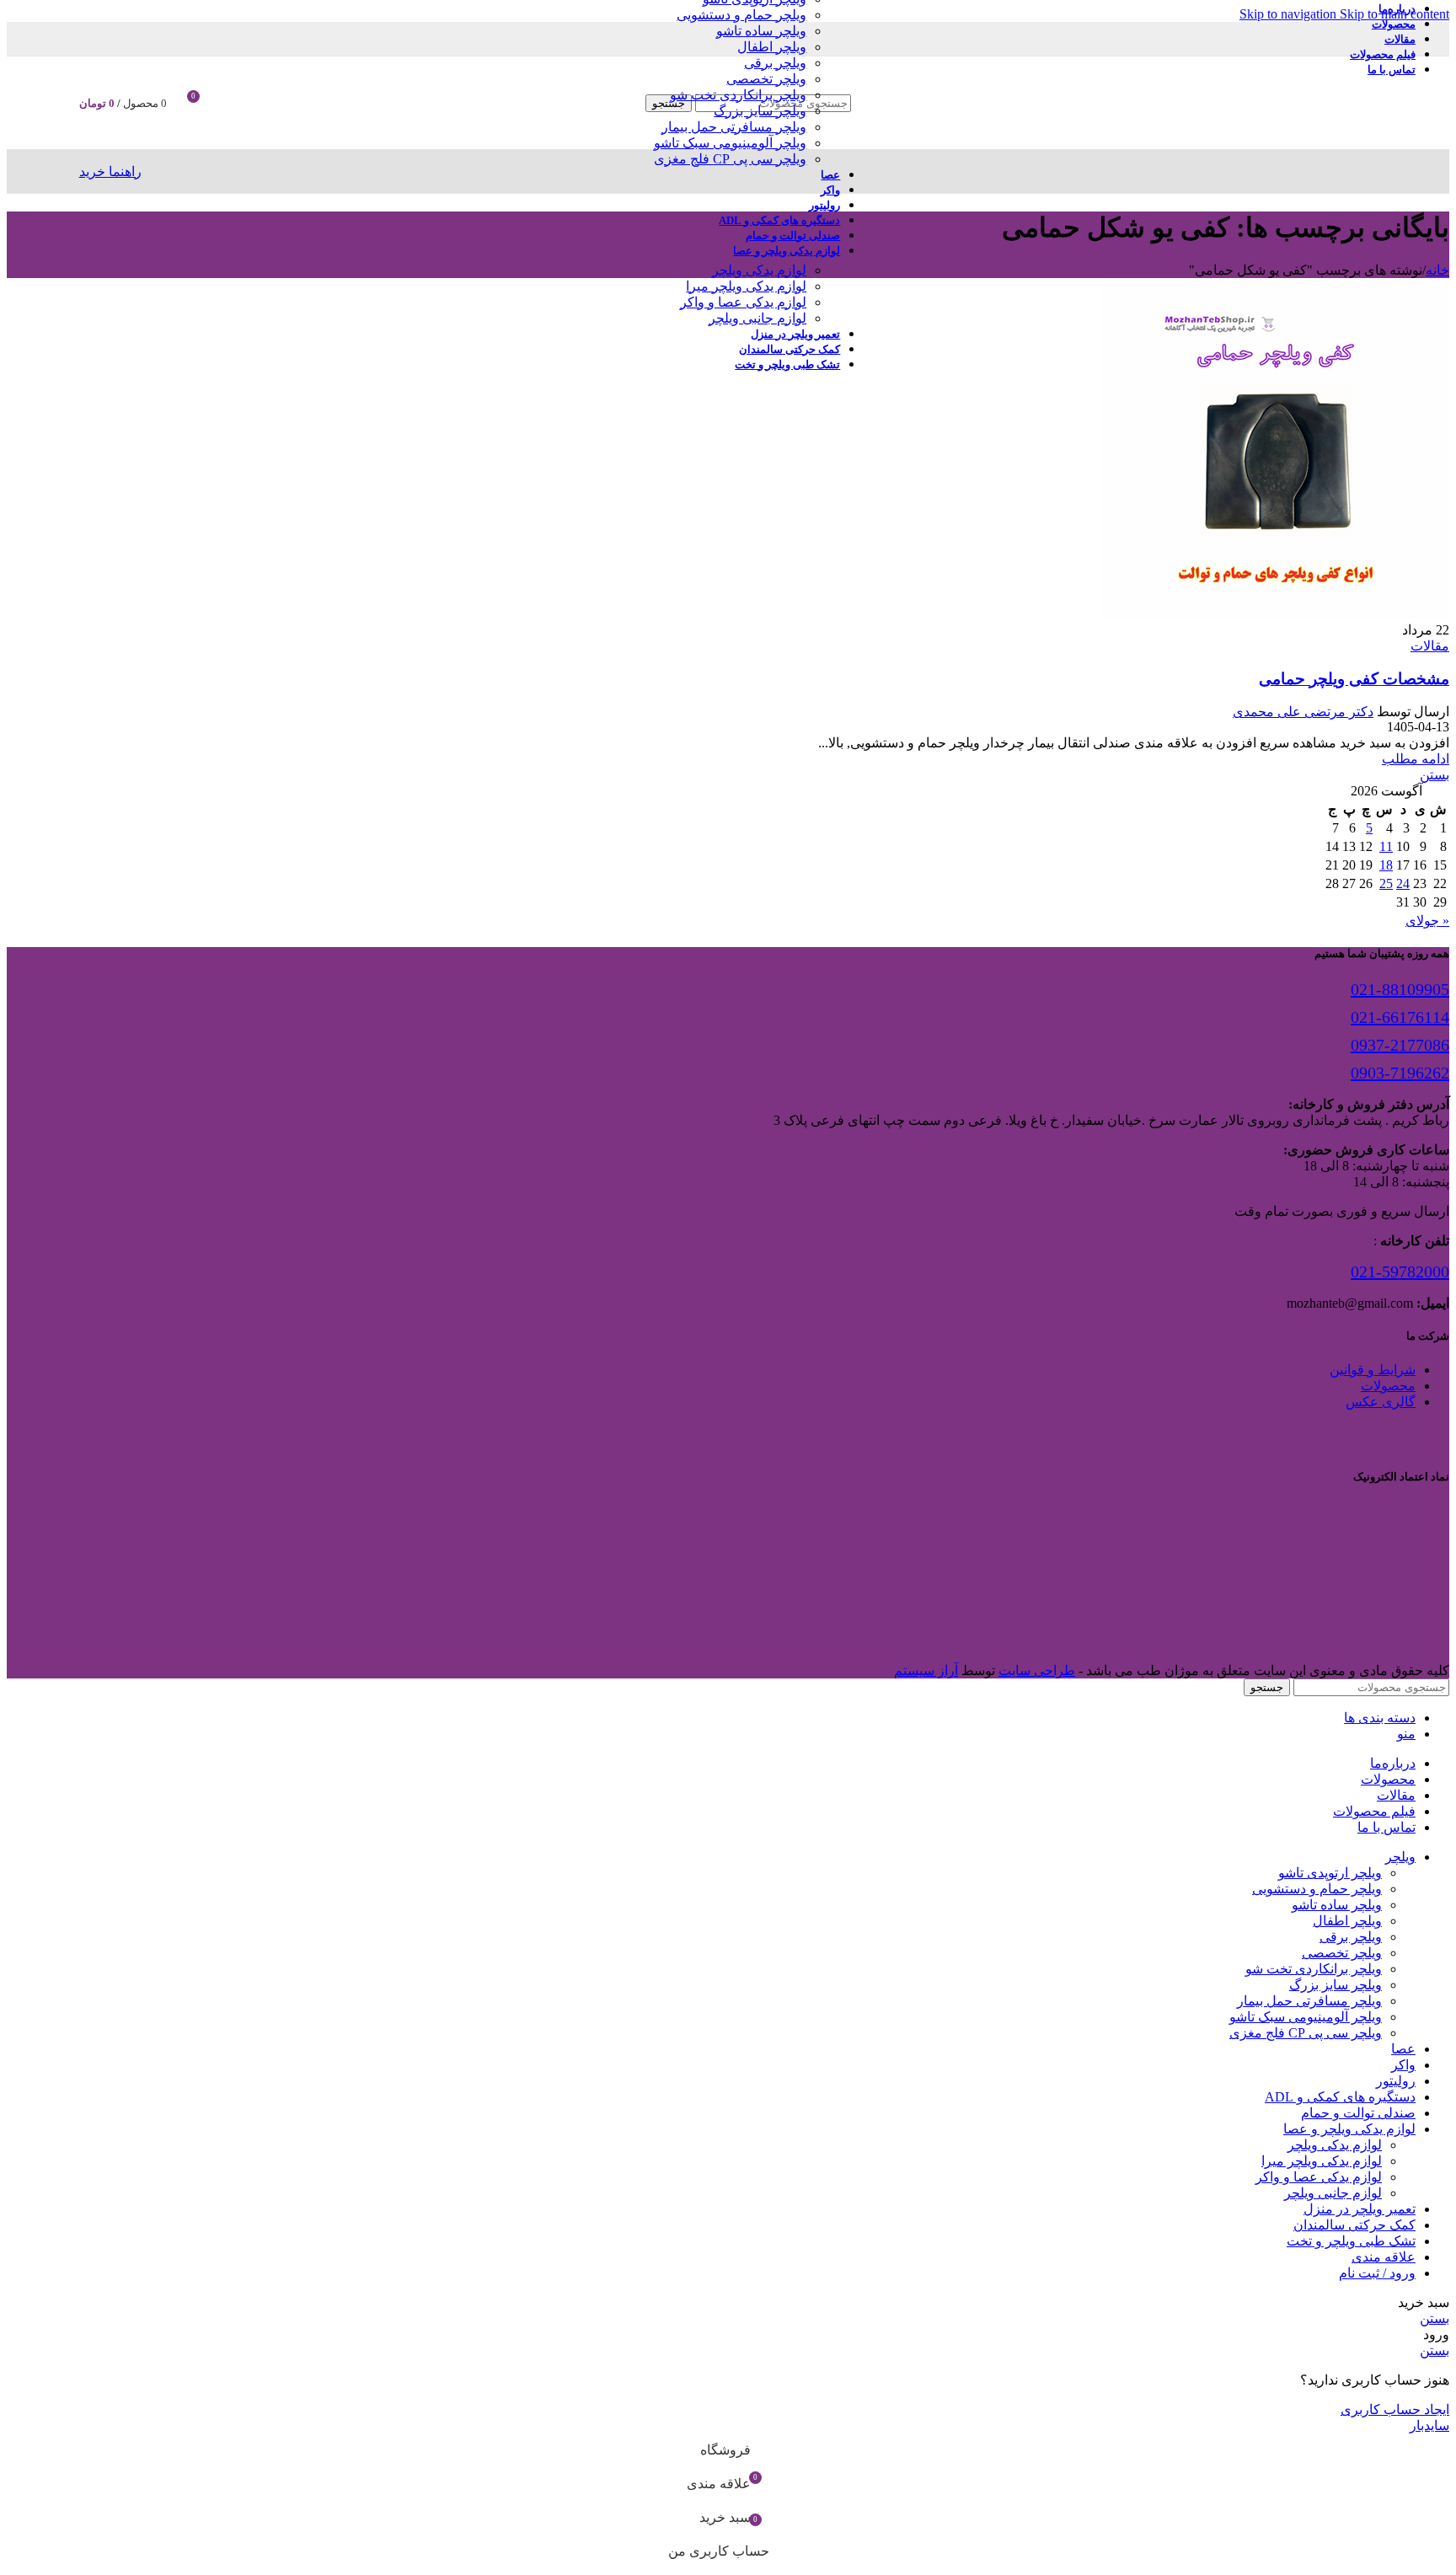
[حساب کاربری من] (232, 103)
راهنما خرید (110, 171)
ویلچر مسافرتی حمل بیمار (734, 127)
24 (1403, 883)
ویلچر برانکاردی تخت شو (738, 95)
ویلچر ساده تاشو (761, 31)
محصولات (1388, 1386)
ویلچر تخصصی (766, 79)
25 (1386, 883)
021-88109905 (1400, 989)
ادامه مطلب (1416, 759)
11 (1386, 846)
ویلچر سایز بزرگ (760, 111)
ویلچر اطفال (772, 47)
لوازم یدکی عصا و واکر (743, 302)
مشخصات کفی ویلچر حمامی (1354, 679)
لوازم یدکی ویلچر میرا (746, 286)
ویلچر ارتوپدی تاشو (1330, 1873)
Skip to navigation (1290, 14)
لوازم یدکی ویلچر (759, 270)
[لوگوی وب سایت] (1239, 153)
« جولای (1427, 921)
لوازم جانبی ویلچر (757, 318)
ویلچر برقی (775, 63)
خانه (1437, 270)
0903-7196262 (1400, 1073)
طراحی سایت (1037, 1670)
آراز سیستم (926, 1670)
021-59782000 (1400, 1271)
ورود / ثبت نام (1377, 2273)
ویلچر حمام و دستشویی (741, 15)
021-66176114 (1400, 1017)
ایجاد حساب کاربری (1395, 2409)
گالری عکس (1381, 1402)
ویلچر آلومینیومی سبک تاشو (730, 143)
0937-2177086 (1400, 1045)
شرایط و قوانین (1373, 1370)
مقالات (1430, 646)
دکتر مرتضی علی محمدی (1303, 712)
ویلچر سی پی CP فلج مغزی (730, 159)
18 (1386, 865)
